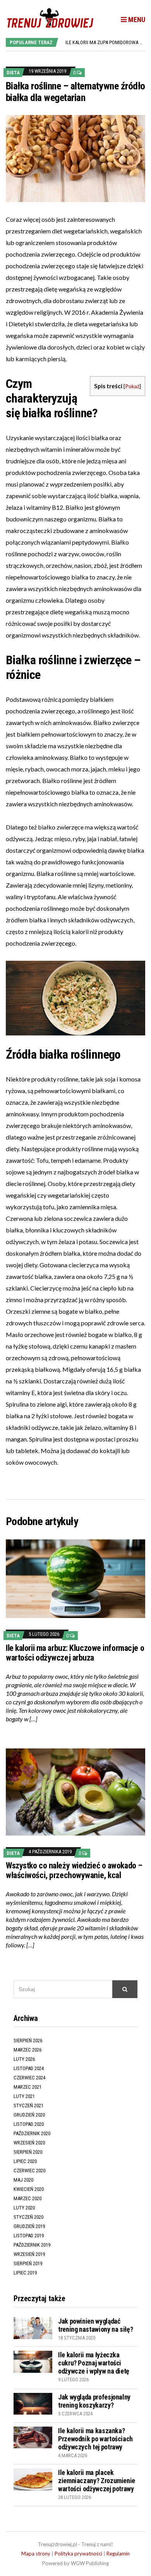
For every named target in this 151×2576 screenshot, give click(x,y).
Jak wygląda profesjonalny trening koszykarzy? (94, 2401)
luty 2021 (24, 2096)
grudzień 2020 (29, 2115)
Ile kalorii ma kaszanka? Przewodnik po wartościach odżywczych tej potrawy (95, 2439)
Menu (136, 20)
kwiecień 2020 (29, 2189)
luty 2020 (24, 2208)
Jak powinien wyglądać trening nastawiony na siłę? (95, 2325)
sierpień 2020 (28, 2152)
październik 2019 (32, 2245)
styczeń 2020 (28, 2217)
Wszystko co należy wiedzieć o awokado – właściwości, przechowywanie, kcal (74, 1870)
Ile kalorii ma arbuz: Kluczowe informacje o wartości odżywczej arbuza (75, 1653)
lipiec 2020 (25, 2161)
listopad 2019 (29, 2236)
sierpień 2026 (28, 2040)
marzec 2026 (27, 2050)
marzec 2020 (27, 2198)
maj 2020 (23, 2180)
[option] (105, 42)
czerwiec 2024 (29, 2078)
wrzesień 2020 (29, 2143)
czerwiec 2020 (29, 2171)
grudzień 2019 (29, 2226)
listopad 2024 (29, 2068)
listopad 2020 (29, 2124)
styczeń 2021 (28, 2106)
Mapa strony (36, 2554)
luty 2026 (24, 2059)
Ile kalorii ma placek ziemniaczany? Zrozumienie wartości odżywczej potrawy (97, 2481)
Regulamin (118, 2554)
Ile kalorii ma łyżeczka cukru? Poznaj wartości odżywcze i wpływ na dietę (94, 2363)
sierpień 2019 (28, 2263)
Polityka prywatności (78, 2554)
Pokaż (132, 386)
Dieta (13, 73)
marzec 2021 (27, 2087)
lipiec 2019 (25, 2273)
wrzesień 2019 (29, 2254)
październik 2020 (32, 2133)
